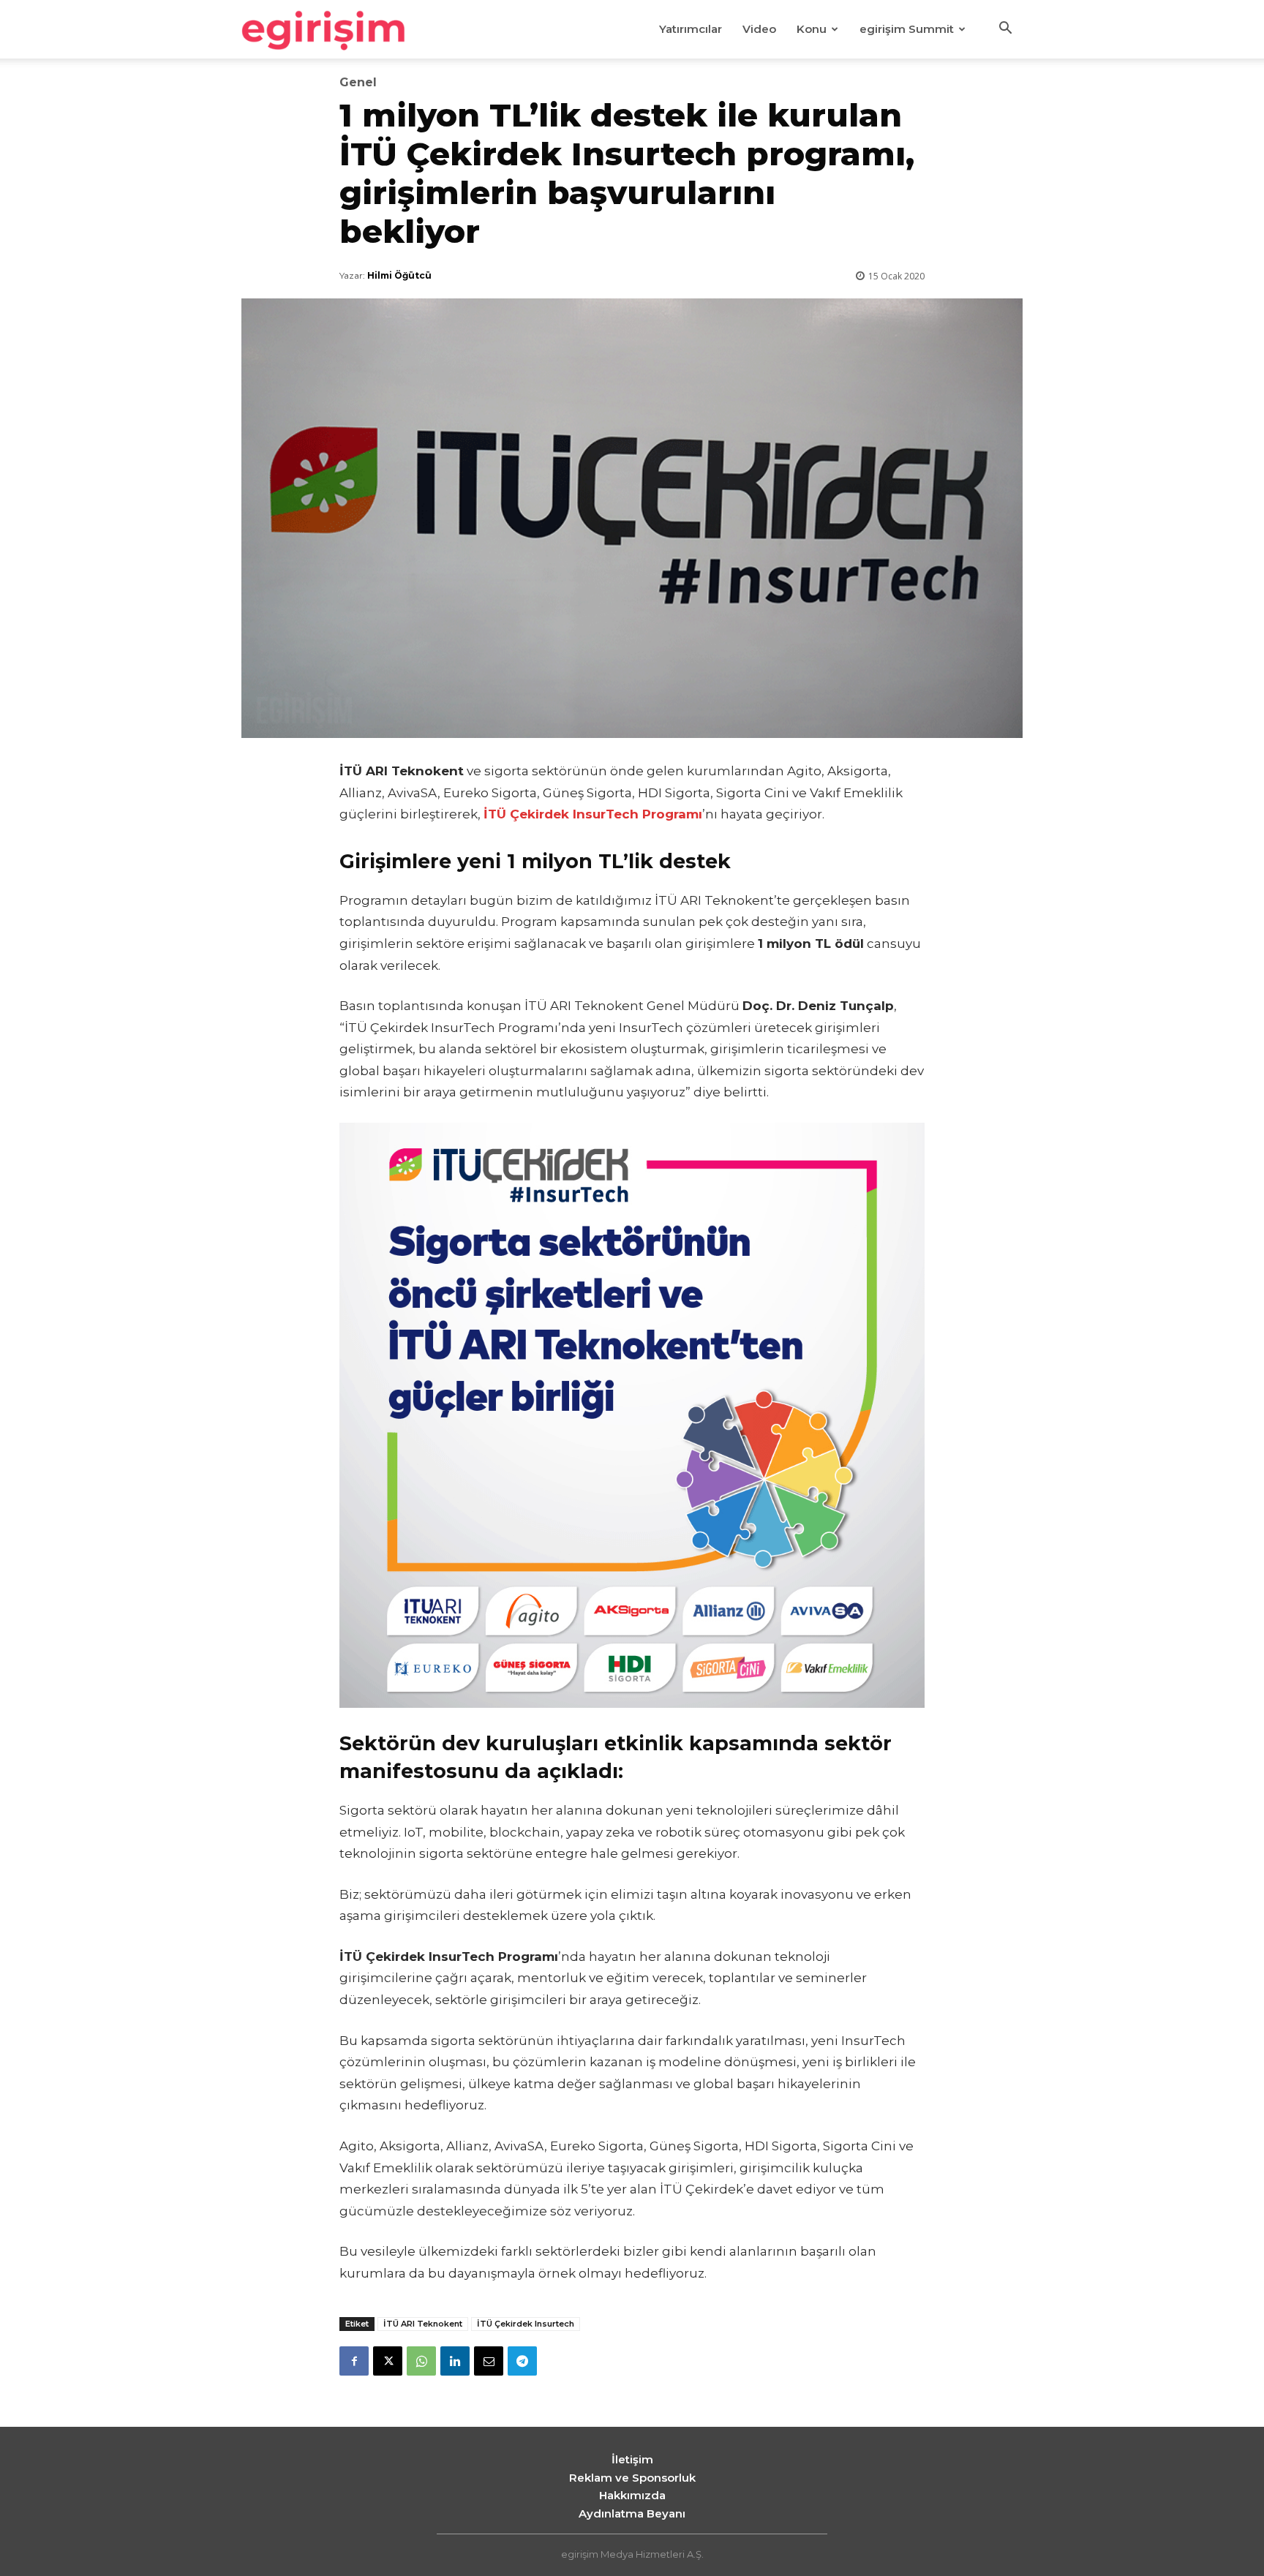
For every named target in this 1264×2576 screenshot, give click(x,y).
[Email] (489, 2361)
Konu (812, 29)
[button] (1005, 30)
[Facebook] (354, 2361)
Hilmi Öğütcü (399, 275)
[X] (388, 2361)
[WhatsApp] (421, 2361)
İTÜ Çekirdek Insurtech (526, 2324)
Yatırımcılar (691, 29)
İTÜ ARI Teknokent (423, 2324)
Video (759, 29)
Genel (358, 83)
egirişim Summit (907, 29)
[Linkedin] (455, 2361)
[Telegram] (522, 2361)
